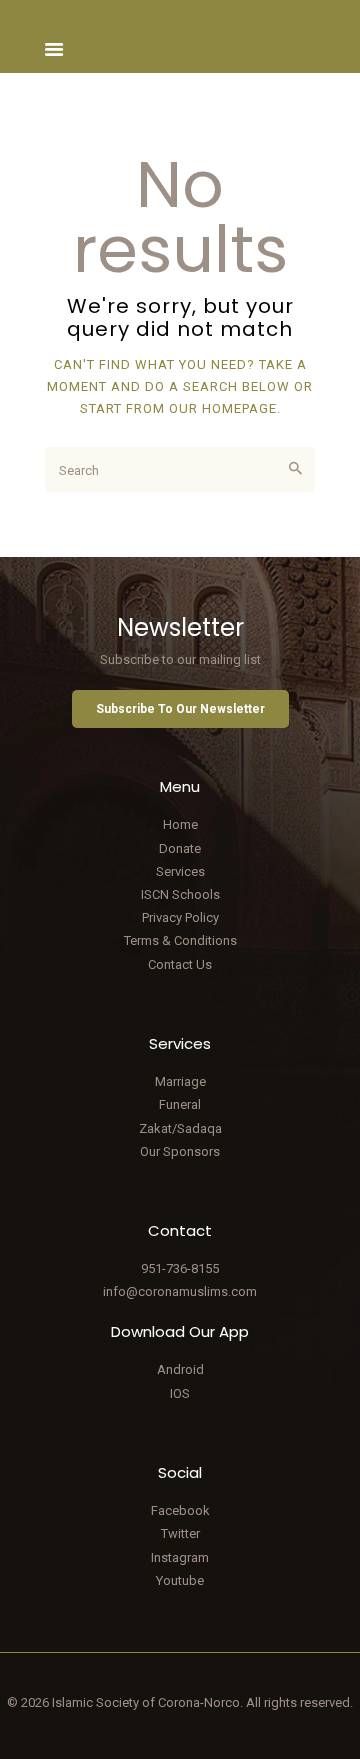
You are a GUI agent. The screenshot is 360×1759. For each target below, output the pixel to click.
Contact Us (180, 964)
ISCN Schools (180, 894)
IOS (180, 1393)
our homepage (223, 408)
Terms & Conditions (180, 940)
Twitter (180, 1533)
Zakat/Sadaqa (180, 1128)
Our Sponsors (180, 1151)
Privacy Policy (180, 917)
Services (180, 871)
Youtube (180, 1580)
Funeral (180, 1104)
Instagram (180, 1557)
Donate (180, 848)
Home (180, 824)
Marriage (180, 1081)
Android (180, 1369)
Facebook (180, 1510)
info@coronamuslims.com (180, 1291)
